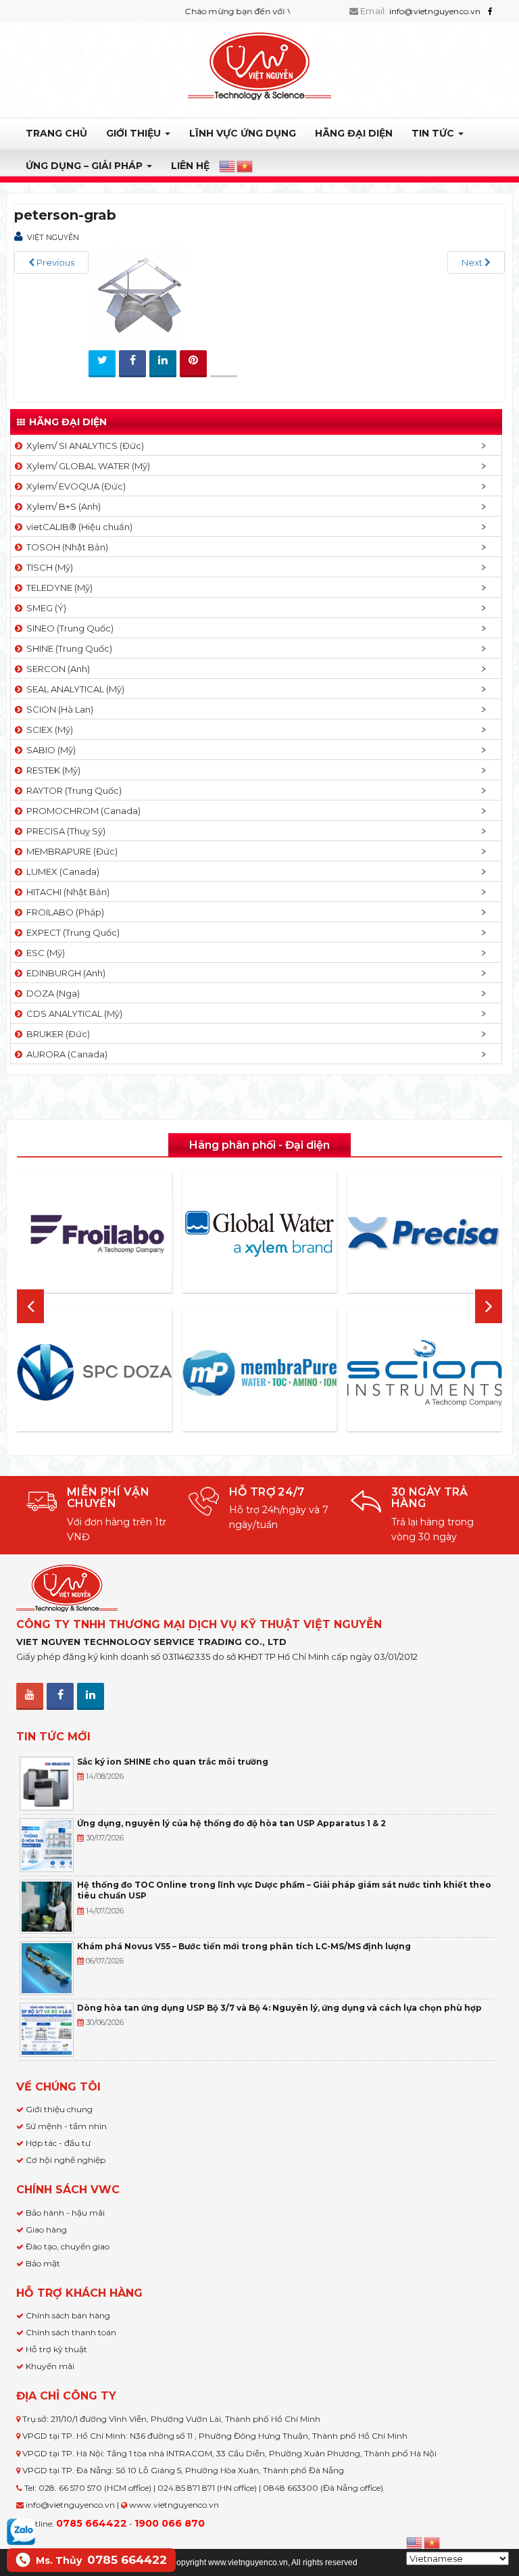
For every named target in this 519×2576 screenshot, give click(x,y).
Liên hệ (190, 166)
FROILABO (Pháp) (63, 912)
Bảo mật (43, 2263)
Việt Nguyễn (53, 237)
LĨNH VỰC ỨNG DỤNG (243, 133)
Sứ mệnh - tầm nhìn (66, 2126)
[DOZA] (94, 1373)
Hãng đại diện (354, 133)
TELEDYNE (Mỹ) (57, 588)
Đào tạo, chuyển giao (68, 2246)
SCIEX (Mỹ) (48, 730)
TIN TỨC (434, 133)
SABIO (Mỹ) (49, 750)
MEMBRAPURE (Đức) (70, 851)
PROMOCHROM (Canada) (81, 811)
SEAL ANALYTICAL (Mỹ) (73, 689)
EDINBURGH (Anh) (64, 973)
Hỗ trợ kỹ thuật (56, 2349)
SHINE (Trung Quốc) (67, 648)
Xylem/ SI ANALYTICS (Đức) (83, 446)
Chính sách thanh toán (71, 2332)
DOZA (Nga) (51, 993)
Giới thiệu (135, 133)
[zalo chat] (21, 2531)
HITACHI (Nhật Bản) (66, 892)
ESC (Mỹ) (44, 953)
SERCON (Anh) (56, 669)
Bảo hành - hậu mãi (65, 2213)
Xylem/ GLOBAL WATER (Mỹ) (86, 466)
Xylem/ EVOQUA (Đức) (74, 486)
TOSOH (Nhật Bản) (65, 547)
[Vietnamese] (245, 166)
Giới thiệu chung (59, 2109)
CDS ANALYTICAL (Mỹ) (72, 1013)
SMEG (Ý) (44, 608)
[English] (228, 166)
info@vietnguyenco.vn (435, 11)
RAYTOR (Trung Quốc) (72, 790)
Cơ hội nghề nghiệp (66, 2160)
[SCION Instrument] (425, 1373)
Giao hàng (46, 2229)
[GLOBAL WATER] (259, 1234)
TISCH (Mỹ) (48, 567)
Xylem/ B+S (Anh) (61, 506)
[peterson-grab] (139, 294)
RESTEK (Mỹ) (51, 770)
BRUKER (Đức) (56, 1034)
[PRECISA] (425, 1234)
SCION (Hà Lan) (58, 709)
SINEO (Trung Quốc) (68, 628)
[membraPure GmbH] (259, 1373)
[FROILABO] (94, 1234)
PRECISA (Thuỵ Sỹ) (64, 831)
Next (473, 262)
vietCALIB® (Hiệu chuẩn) (77, 527)
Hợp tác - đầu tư (58, 2143)
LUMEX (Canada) (61, 872)
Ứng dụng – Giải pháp (85, 166)
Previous (54, 262)
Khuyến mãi (50, 2366)
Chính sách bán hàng (68, 2315)
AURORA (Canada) (65, 1054)
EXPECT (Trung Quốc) (71, 932)
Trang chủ (56, 133)
